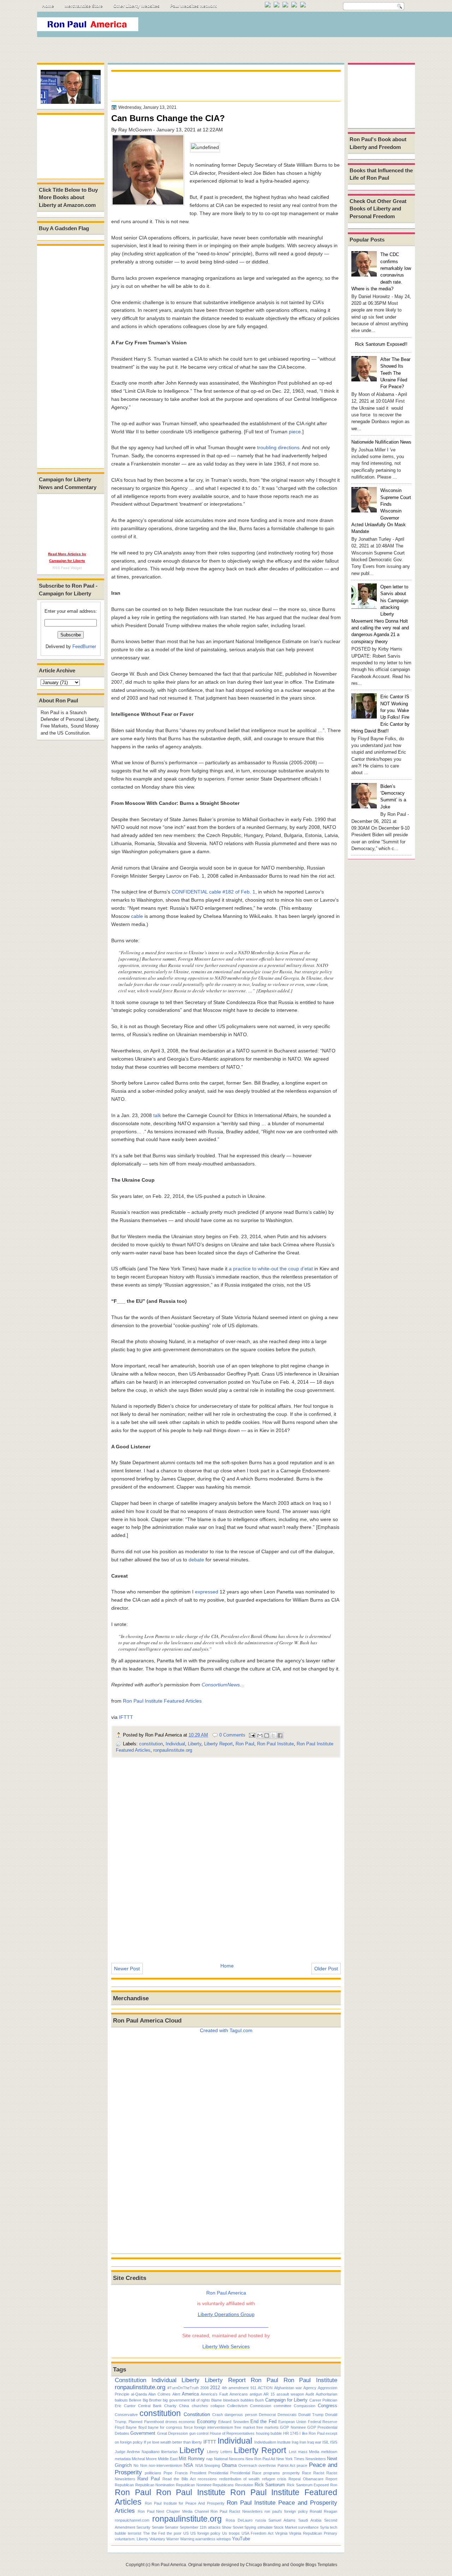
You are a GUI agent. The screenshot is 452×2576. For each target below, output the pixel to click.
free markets (267, 2427)
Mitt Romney (192, 2459)
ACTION (265, 2388)
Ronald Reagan (323, 2511)
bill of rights (200, 2400)
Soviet (238, 2527)
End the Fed (263, 2421)
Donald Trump (311, 2415)
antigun (256, 2394)
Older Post (326, 1969)
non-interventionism (165, 2465)
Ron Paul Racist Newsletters (236, 2511)
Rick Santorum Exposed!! (381, 344)
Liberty (195, 1744)
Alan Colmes (159, 2394)
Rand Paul (148, 2479)
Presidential (218, 2473)
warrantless (205, 2539)
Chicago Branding (263, 2565)
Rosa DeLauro (239, 2520)
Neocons (237, 2459)
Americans (239, 2394)
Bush (259, 2400)
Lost (293, 2452)
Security (143, 2527)
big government (176, 2400)
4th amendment (235, 2388)
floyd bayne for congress (160, 2427)
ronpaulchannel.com (132, 2520)
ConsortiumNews (221, 1685)
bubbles (247, 2400)
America (190, 2394)
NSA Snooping (208, 2465)
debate (196, 1560)
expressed (207, 1592)
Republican (124, 2485)
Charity (170, 2406)
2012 (215, 2388)
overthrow (267, 2465)
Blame (216, 2400)
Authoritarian (326, 2394)
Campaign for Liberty (287, 2400)
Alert (176, 2394)
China (184, 2406)
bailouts (121, 2400)
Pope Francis (176, 2473)
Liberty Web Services (226, 2346)
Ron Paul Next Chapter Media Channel (173, 2511)
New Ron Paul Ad (260, 2459)
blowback (231, 2400)
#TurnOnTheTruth (183, 2388)
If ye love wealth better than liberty (173, 2442)
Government (143, 2433)
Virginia (281, 2533)
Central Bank (150, 2406)
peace (302, 2465)
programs (272, 2473)
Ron (334, 2485)
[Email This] (260, 1735)
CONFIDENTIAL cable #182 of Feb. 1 (213, 892)
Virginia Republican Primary (313, 2533)
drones (171, 2422)
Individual (175, 1744)
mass (303, 2452)
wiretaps (224, 2539)
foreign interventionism (214, 2427)
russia (261, 2520)
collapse (218, 2406)
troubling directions (278, 447)
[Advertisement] (286, 26)
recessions (207, 2479)
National (221, 2459)
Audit (310, 2394)
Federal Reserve (323, 2422)
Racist (319, 2473)
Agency (310, 2388)
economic (187, 2422)
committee (282, 2406)
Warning (187, 2539)
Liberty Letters (220, 2452)
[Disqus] (226, 1856)
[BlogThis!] (267, 1735)
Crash (218, 2415)
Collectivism (237, 2406)
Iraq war (314, 2442)
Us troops (231, 2533)
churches (200, 2406)
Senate (158, 2527)
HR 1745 (291, 2433)
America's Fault (214, 2394)
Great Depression (173, 2433)
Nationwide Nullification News (381, 442)
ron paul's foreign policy (286, 2511)
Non (144, 2465)
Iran (303, 2442)
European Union (292, 2422)
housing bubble (269, 2433)
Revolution (244, 2485)
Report (331, 2479)
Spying (250, 2527)
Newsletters (316, 2459)
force (188, 2427)
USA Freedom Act (257, 2533)
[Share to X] (273, 1735)
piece (295, 432)
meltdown (329, 2452)
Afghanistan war (288, 2388)
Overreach (248, 2465)
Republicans (223, 2485)
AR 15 (269, 2394)
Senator (172, 2527)
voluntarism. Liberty (132, 2539)
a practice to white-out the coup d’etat (271, 1269)
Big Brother (152, 2400)
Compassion (305, 2406)
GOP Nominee (293, 2427)
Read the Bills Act (179, 2479)
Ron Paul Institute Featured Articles (162, 1701)
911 (253, 2388)
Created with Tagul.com (226, 2030)
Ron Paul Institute (275, 1744)
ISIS (334, 2442)
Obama (229, 2465)
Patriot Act (286, 2465)
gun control (199, 2433)
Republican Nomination (155, 2485)
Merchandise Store (84, 6)
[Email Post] (252, 1735)
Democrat (267, 2415)
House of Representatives (232, 2433)
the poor (174, 2533)
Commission (261, 2406)
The (146, 2533)
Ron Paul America (169, 2565)
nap (209, 2459)
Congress (328, 2406)
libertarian (169, 2452)
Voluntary (157, 2539)
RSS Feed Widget (67, 568)
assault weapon (290, 2394)
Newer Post (127, 1969)
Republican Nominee (194, 2485)
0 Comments (232, 1735)
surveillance (308, 2527)
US (186, 2533)
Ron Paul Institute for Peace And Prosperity (185, 2503)
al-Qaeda (139, 2394)
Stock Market (285, 2527)
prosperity (291, 2473)
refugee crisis (274, 2479)
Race (307, 2473)
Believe (135, 2400)
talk (156, 1115)
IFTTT (126, 1717)
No (136, 2465)
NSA (188, 2465)
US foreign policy (206, 2533)
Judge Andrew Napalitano (137, 2452)
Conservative (126, 2415)
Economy (207, 2421)
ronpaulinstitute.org (173, 1750)
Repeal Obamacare (306, 2479)
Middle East (168, 2459)
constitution (151, 1744)
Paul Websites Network (194, 6)
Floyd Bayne (126, 2427)
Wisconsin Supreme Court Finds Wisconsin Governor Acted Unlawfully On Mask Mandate (381, 511)
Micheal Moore (144, 2459)
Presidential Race (246, 2473)
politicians (153, 2473)
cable (137, 916)
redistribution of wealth (240, 2479)
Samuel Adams (282, 2520)
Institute (284, 2442)
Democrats (287, 2415)
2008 (204, 2388)
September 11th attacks (200, 2527)
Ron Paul (245, 1744)
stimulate (265, 2527)
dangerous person (241, 2415)
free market (245, 2427)
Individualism (265, 2442)
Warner (173, 2539)
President (198, 2473)
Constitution (130, 2380)
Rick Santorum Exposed (308, 2485)
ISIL (326, 2442)
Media (314, 2452)
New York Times (290, 2459)
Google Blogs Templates (314, 2565)
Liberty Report (218, 1744)
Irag (295, 2442)
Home (48, 6)
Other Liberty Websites (136, 6)
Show (227, 2527)
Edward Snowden (233, 2422)
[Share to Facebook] (280, 1735)
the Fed (158, 2533)
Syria (324, 2527)
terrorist (135, 2533)
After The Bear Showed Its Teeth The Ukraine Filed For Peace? (395, 373)
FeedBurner (84, 646)
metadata (123, 2459)
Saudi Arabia (310, 2520)
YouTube (241, 2539)
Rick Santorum (270, 2485)
